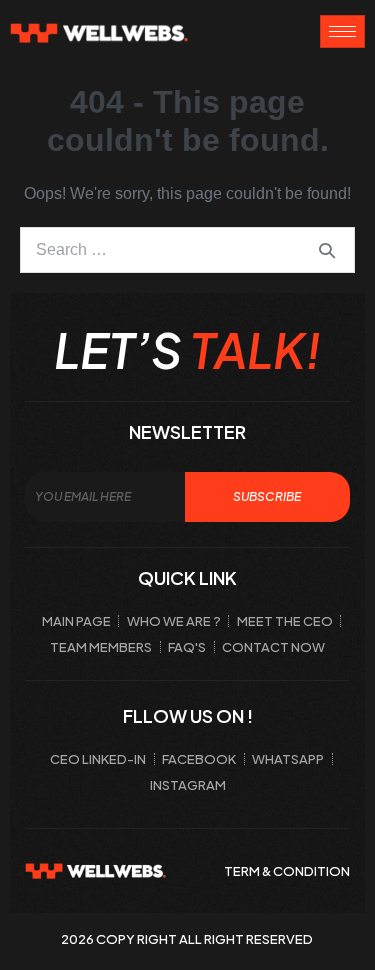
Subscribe (267, 496)
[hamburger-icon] (342, 31)
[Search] (327, 250)
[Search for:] (187, 249)
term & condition (287, 871)
